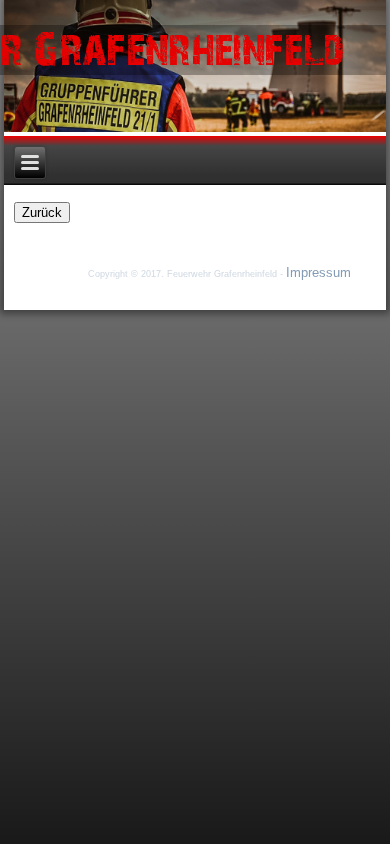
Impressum (318, 272)
